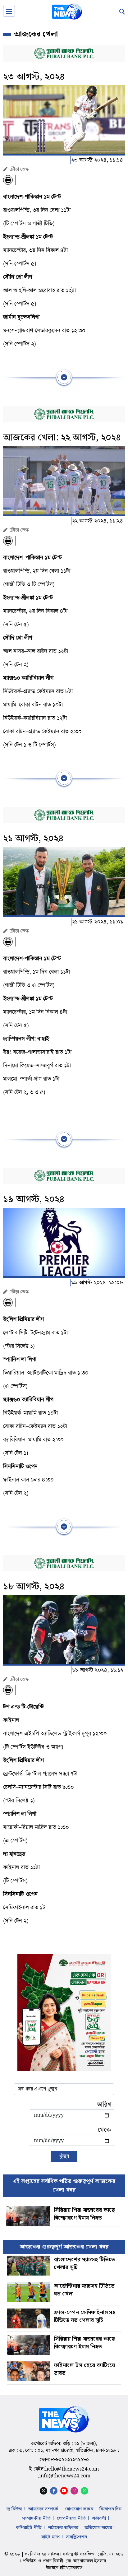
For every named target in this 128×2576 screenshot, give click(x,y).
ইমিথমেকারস (71, 2568)
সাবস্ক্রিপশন (76, 2537)
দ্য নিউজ (14, 2509)
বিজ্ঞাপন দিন (110, 2509)
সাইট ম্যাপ (50, 2537)
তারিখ (104, 2105)
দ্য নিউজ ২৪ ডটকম (42, 2554)
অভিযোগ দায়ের (98, 2528)
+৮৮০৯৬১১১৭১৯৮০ (70, 2460)
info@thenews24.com (65, 2476)
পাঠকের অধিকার (63, 2528)
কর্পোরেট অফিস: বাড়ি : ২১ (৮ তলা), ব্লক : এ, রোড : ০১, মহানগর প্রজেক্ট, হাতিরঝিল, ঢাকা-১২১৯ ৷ (64, 2447)
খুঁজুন (64, 2156)
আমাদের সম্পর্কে (43, 2509)
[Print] (8, 180)
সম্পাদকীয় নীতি (36, 2518)
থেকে (104, 2130)
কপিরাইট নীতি (29, 2528)
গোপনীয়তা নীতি (71, 2518)
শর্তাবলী (99, 2518)
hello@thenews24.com (72, 2469)
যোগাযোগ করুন (79, 2509)
